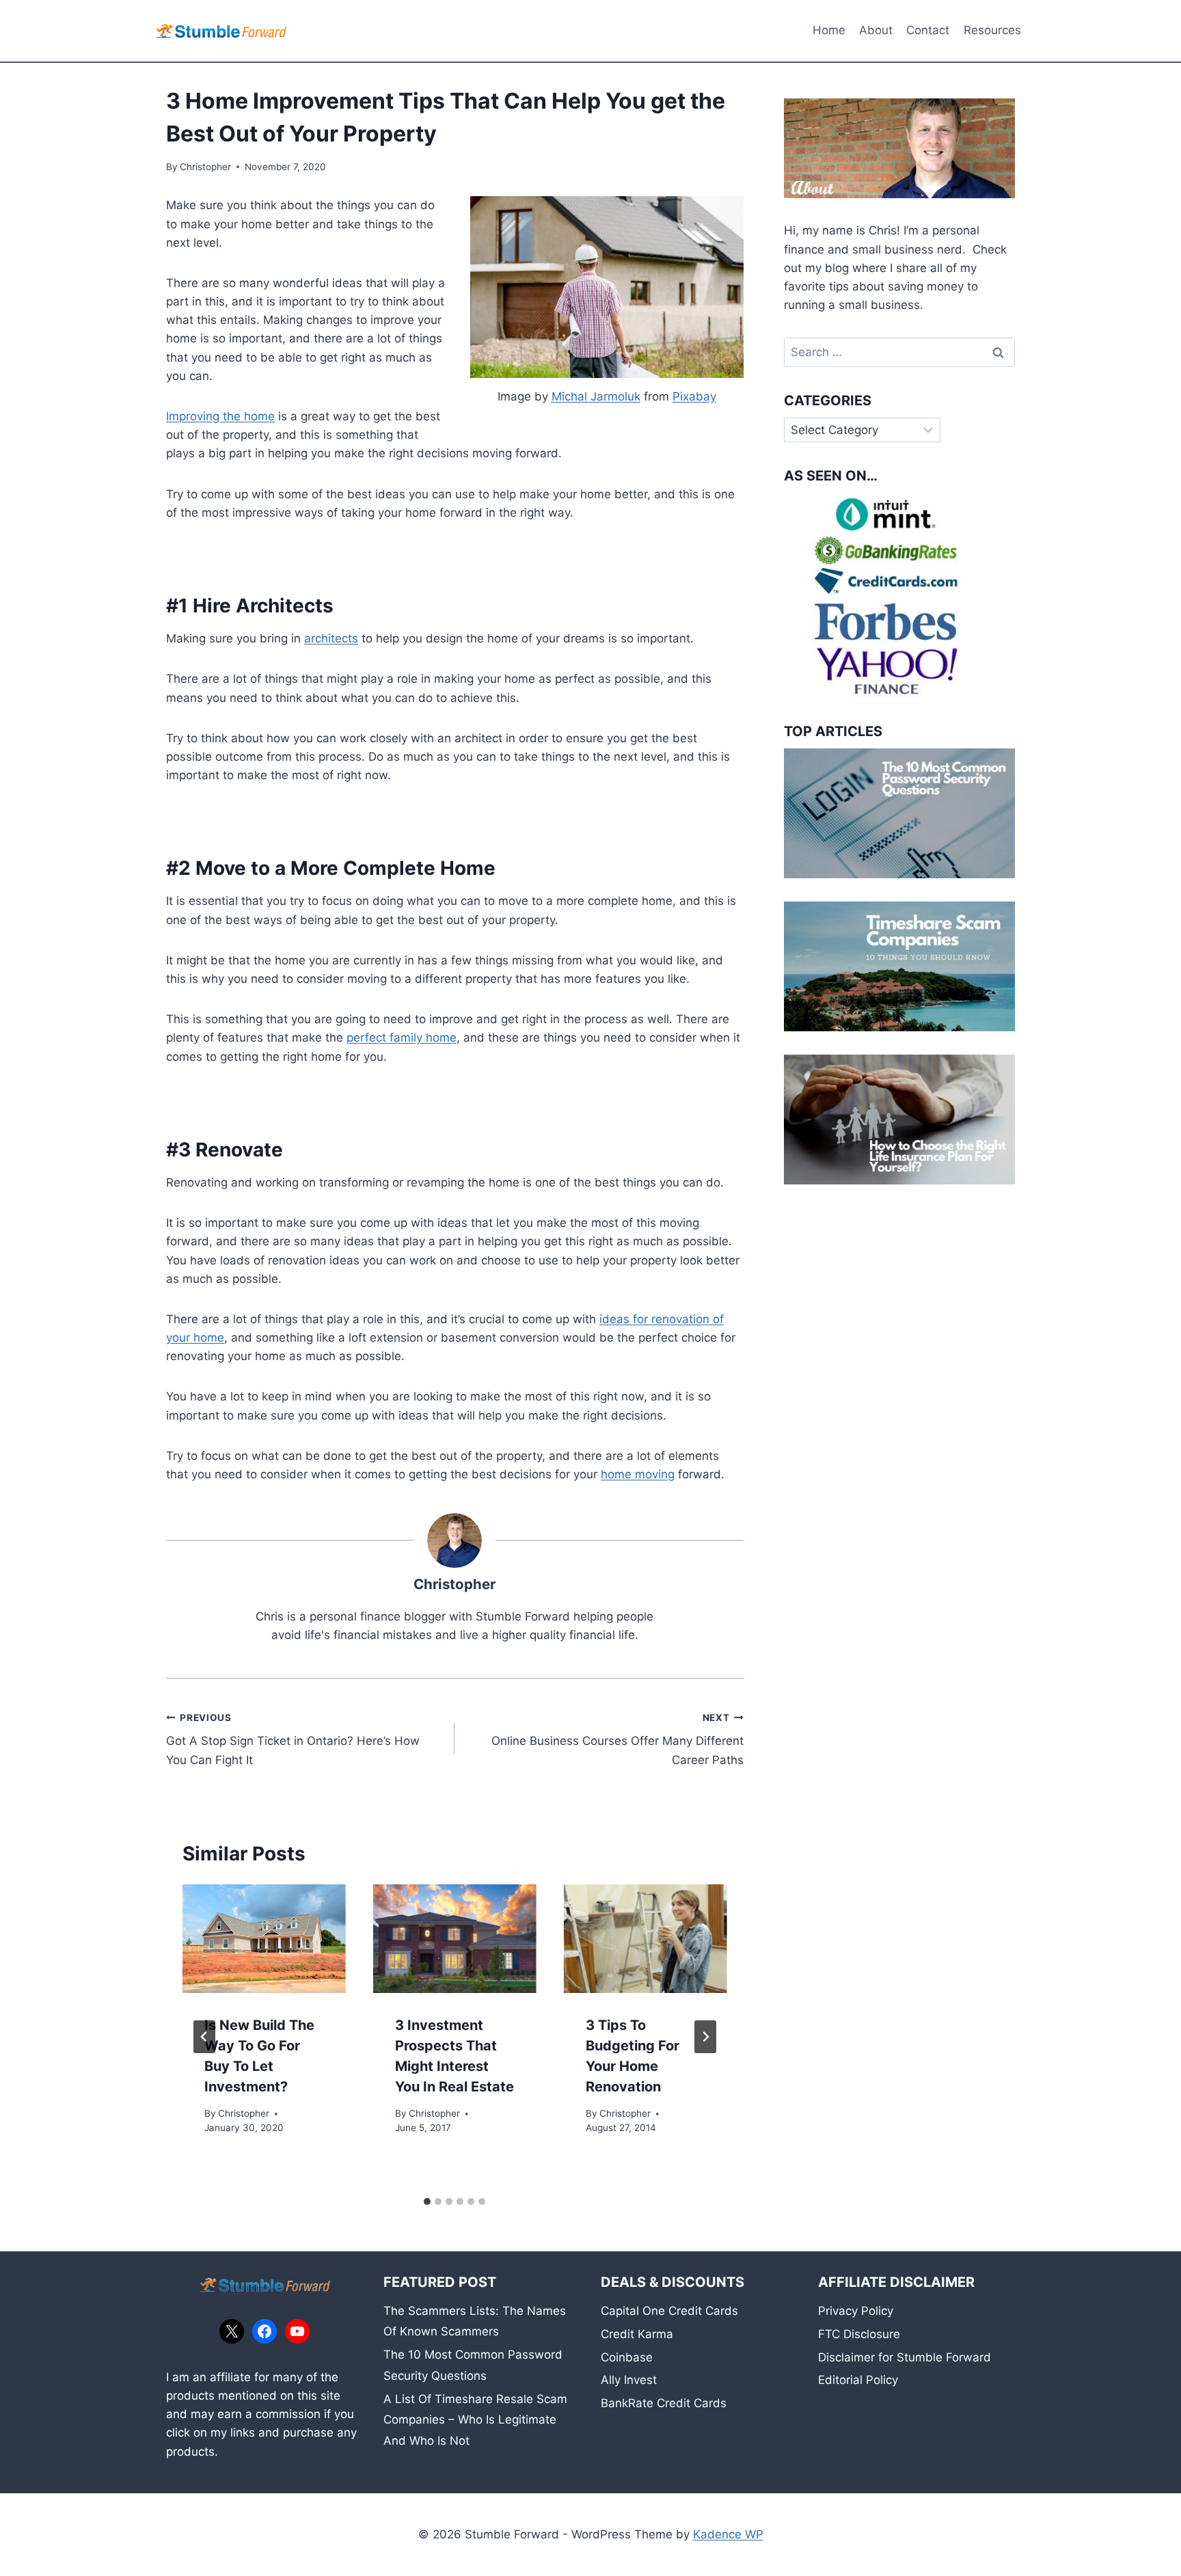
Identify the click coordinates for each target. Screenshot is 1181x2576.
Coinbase (627, 2357)
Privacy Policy (856, 2311)
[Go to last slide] (204, 2037)
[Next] (705, 2037)
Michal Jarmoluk (596, 396)
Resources (992, 30)
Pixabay (694, 396)
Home (829, 30)
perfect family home (402, 1038)
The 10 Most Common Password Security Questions (473, 2365)
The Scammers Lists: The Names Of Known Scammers (475, 2321)
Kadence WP (728, 2534)
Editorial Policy (858, 2380)
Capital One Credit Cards (669, 2311)
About (876, 30)
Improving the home (220, 416)
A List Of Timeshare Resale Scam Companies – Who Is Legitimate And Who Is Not (475, 2420)
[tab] (427, 2201)
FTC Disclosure (859, 2334)
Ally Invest (629, 2380)
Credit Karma (637, 2334)
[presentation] (264, 1939)
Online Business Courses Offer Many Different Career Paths (617, 1739)
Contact (928, 30)
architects (331, 638)
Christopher (205, 167)
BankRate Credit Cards (664, 2403)
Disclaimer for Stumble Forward (905, 2357)
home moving (638, 1474)
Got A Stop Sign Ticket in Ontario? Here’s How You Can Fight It (293, 1739)
